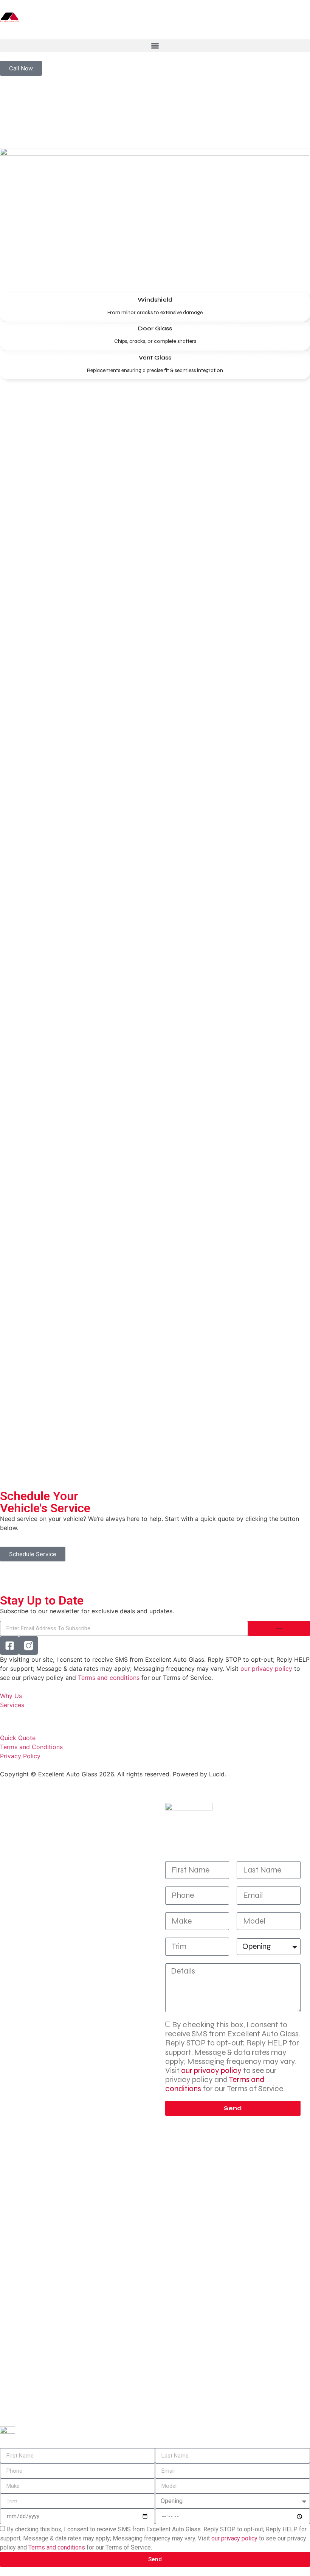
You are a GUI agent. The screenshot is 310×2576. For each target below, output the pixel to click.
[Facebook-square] (9, 1645)
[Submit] (279, 1628)
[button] (155, 46)
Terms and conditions (109, 1678)
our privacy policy (266, 1669)
